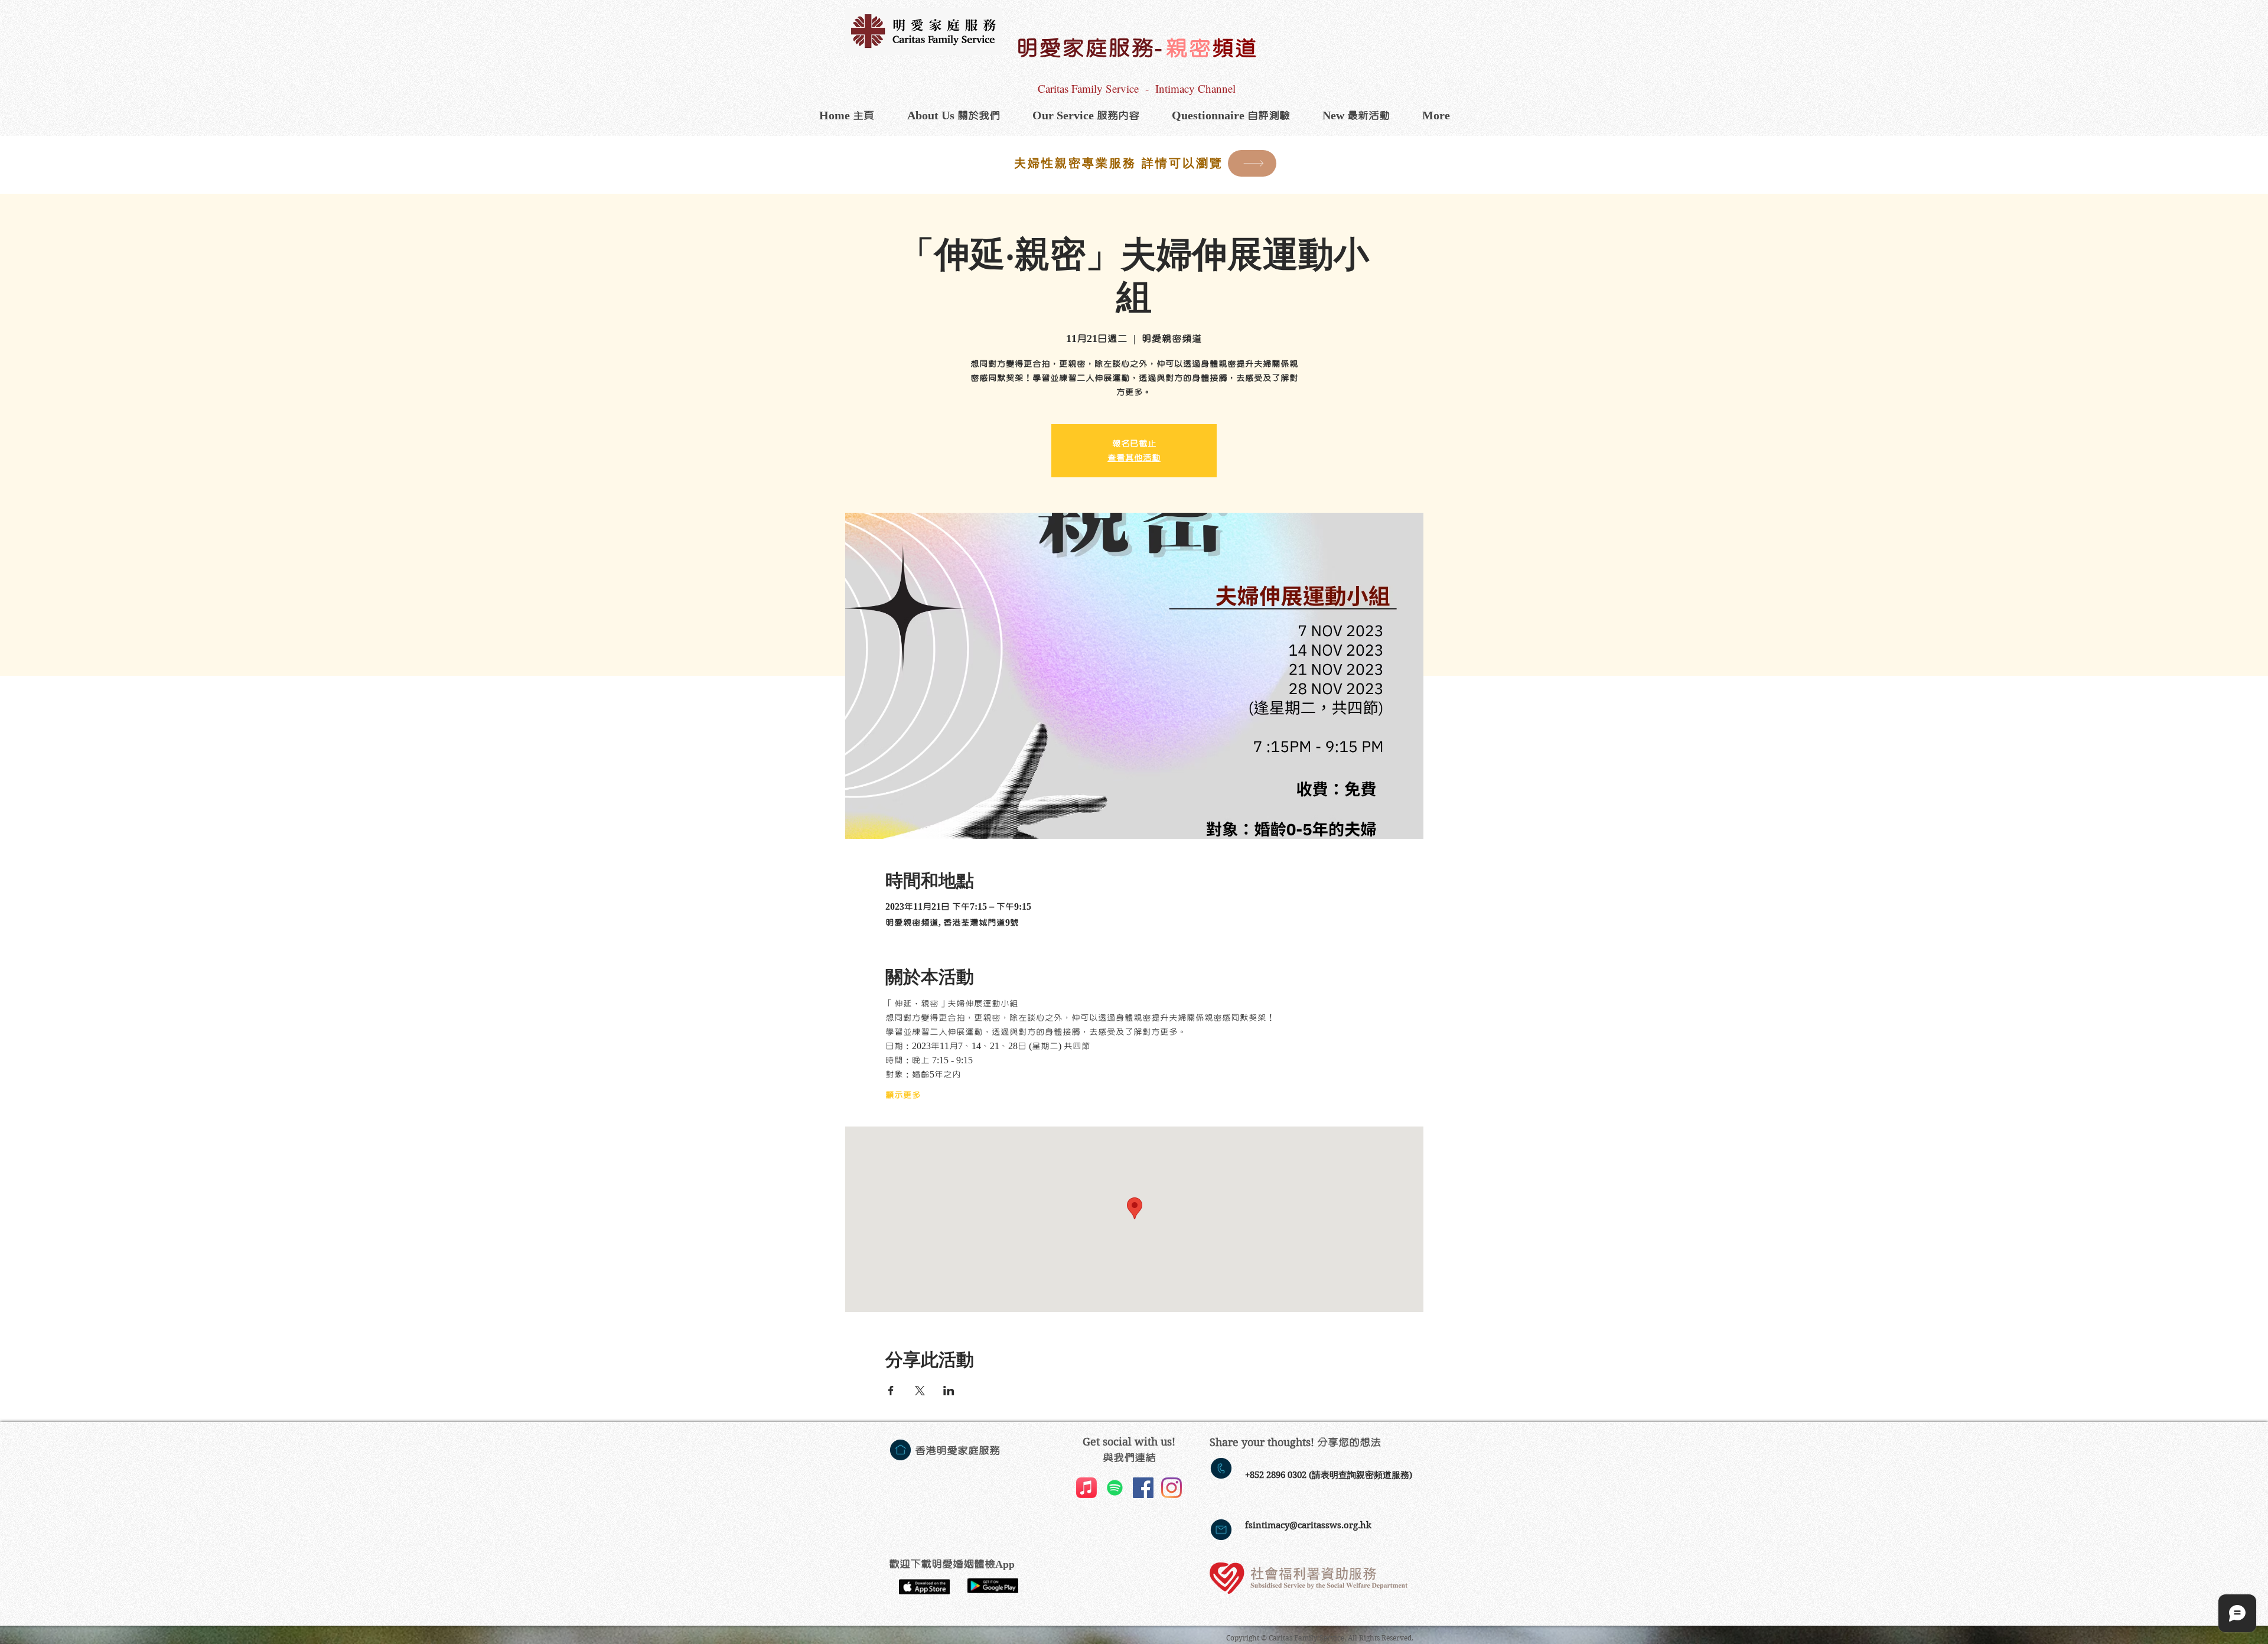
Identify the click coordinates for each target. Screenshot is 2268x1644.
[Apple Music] (1086, 1488)
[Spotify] (1115, 1488)
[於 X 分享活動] (920, 1391)
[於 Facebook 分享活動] (891, 1391)
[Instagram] (1172, 1488)
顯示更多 (903, 1095)
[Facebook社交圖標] (1143, 1488)
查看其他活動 (1134, 458)
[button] (1086, 116)
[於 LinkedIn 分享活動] (949, 1391)
